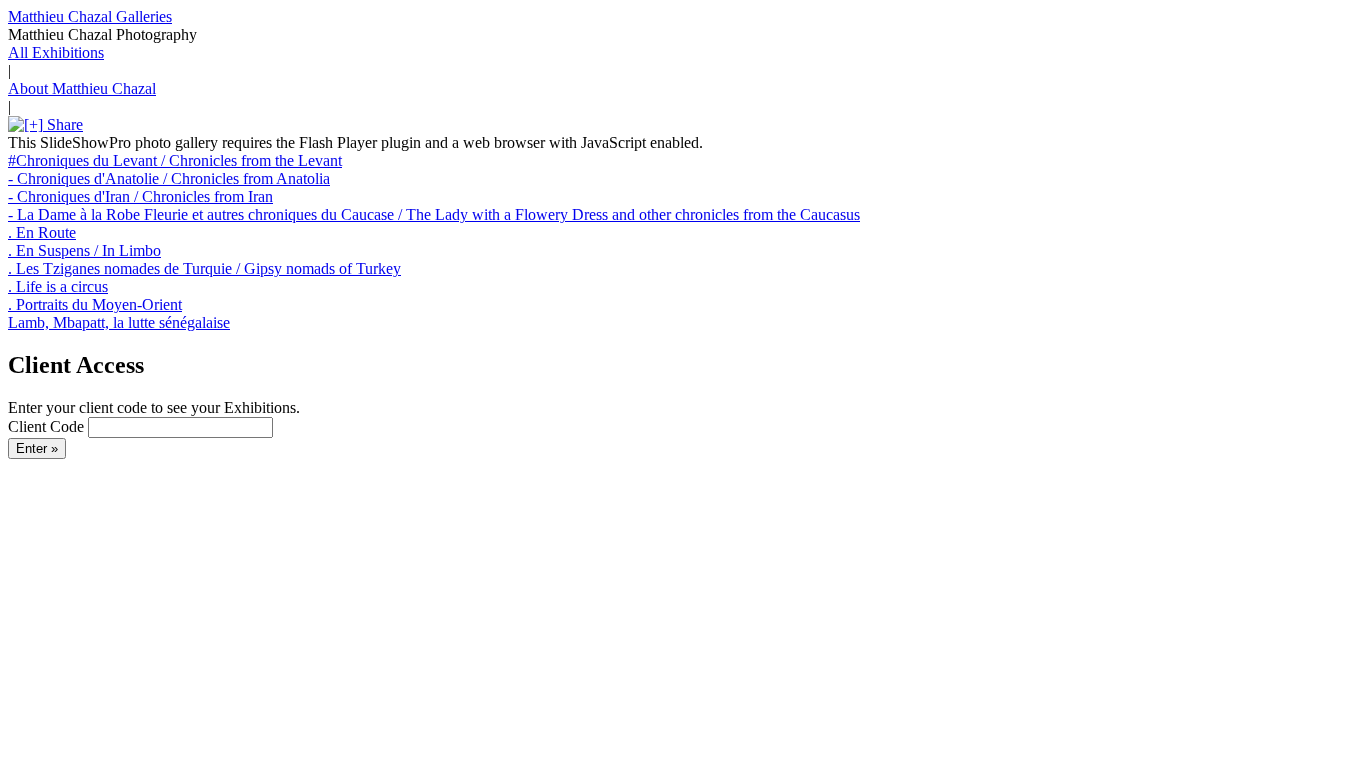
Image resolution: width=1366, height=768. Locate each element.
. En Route (42, 232)
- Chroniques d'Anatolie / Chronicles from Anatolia (169, 178)
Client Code (46, 426)
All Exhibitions (56, 52)
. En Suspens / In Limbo (84, 250)
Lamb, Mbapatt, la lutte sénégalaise (119, 322)
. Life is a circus (58, 286)
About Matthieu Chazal (82, 88)
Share (63, 124)
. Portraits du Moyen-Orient (95, 304)
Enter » (37, 448)
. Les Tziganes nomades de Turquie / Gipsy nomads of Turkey (204, 268)
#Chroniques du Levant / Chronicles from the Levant (175, 160)
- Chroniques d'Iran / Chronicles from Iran (140, 196)
